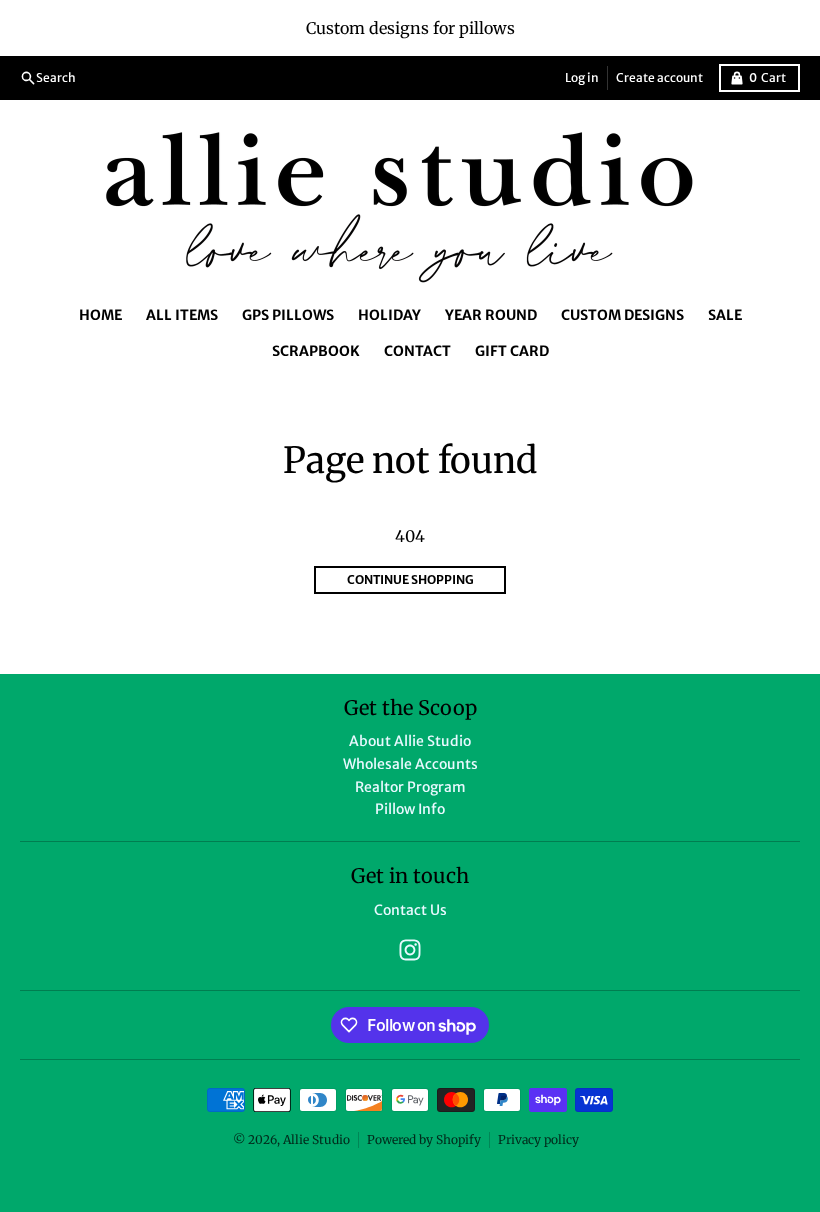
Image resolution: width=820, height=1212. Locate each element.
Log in (582, 77)
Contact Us (410, 910)
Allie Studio (316, 1139)
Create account (659, 77)
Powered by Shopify (424, 1139)
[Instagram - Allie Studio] (410, 950)
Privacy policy (538, 1139)
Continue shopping (410, 579)
